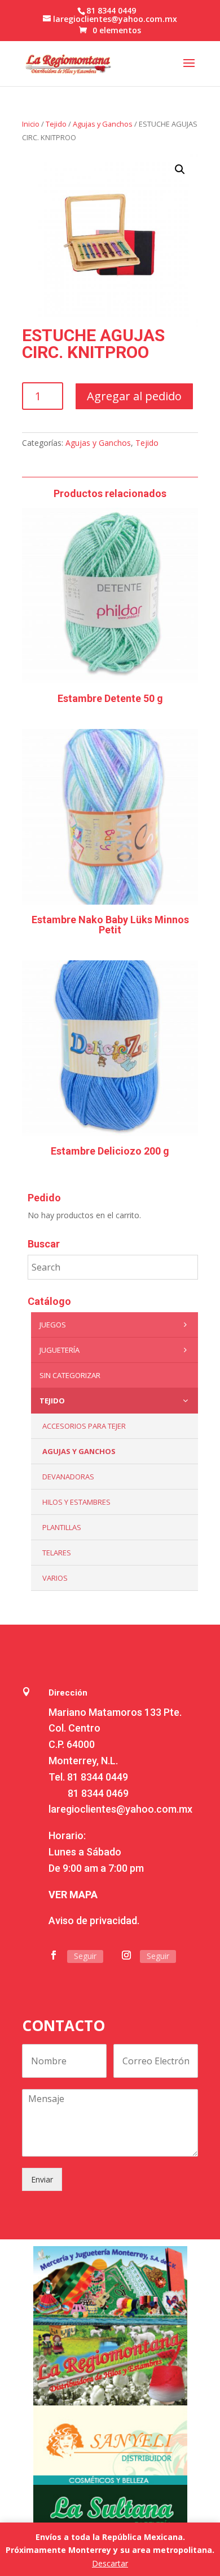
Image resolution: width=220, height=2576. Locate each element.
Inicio (31, 124)
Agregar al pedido (134, 396)
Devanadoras (68, 1477)
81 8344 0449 (98, 1777)
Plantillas (62, 1527)
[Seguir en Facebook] (54, 1955)
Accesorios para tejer (84, 1426)
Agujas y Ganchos (103, 124)
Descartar (110, 2563)
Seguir (85, 1956)
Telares (57, 1553)
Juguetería (60, 1350)
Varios (55, 1578)
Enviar (42, 2179)
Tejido (56, 124)
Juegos (53, 1325)
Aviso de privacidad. (94, 1920)
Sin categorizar (70, 1375)
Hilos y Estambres (76, 1502)
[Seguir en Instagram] (126, 1955)
